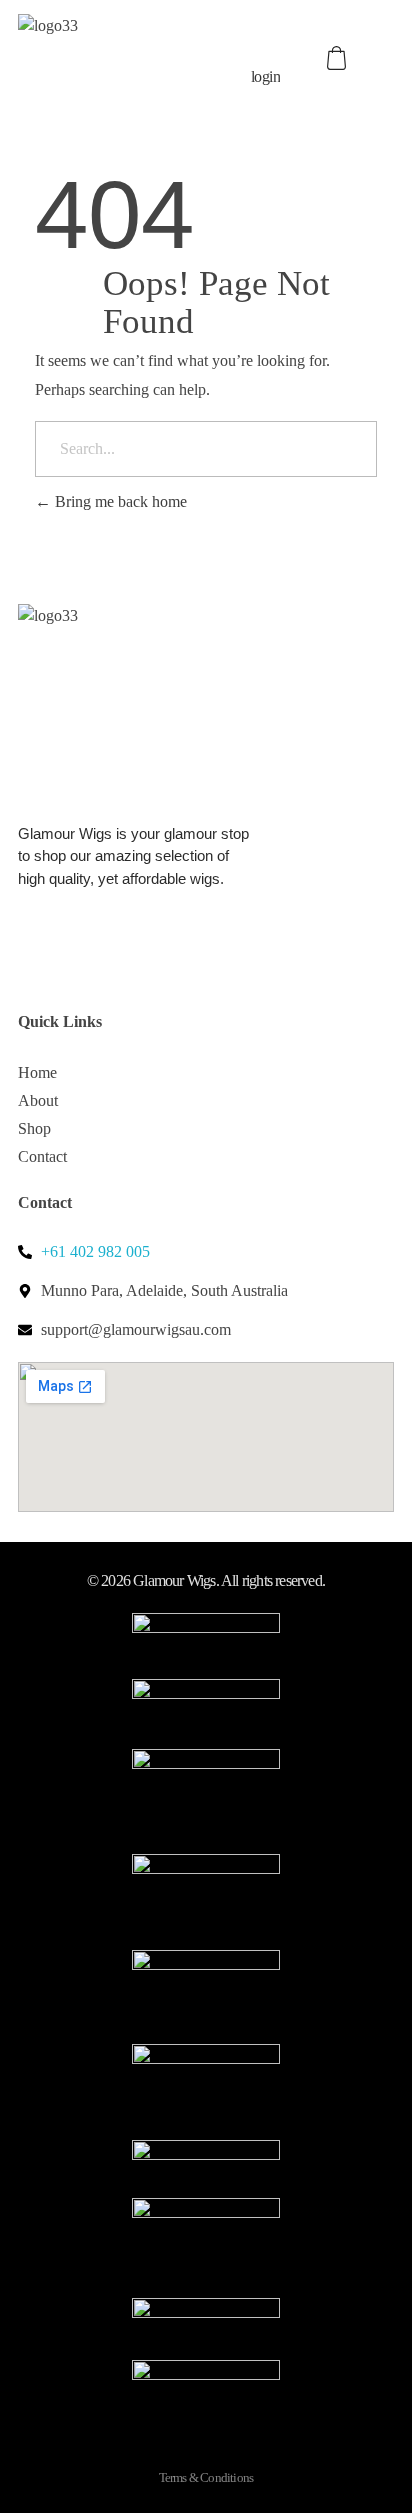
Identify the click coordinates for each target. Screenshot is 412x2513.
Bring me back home (119, 501)
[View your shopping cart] (339, 58)
